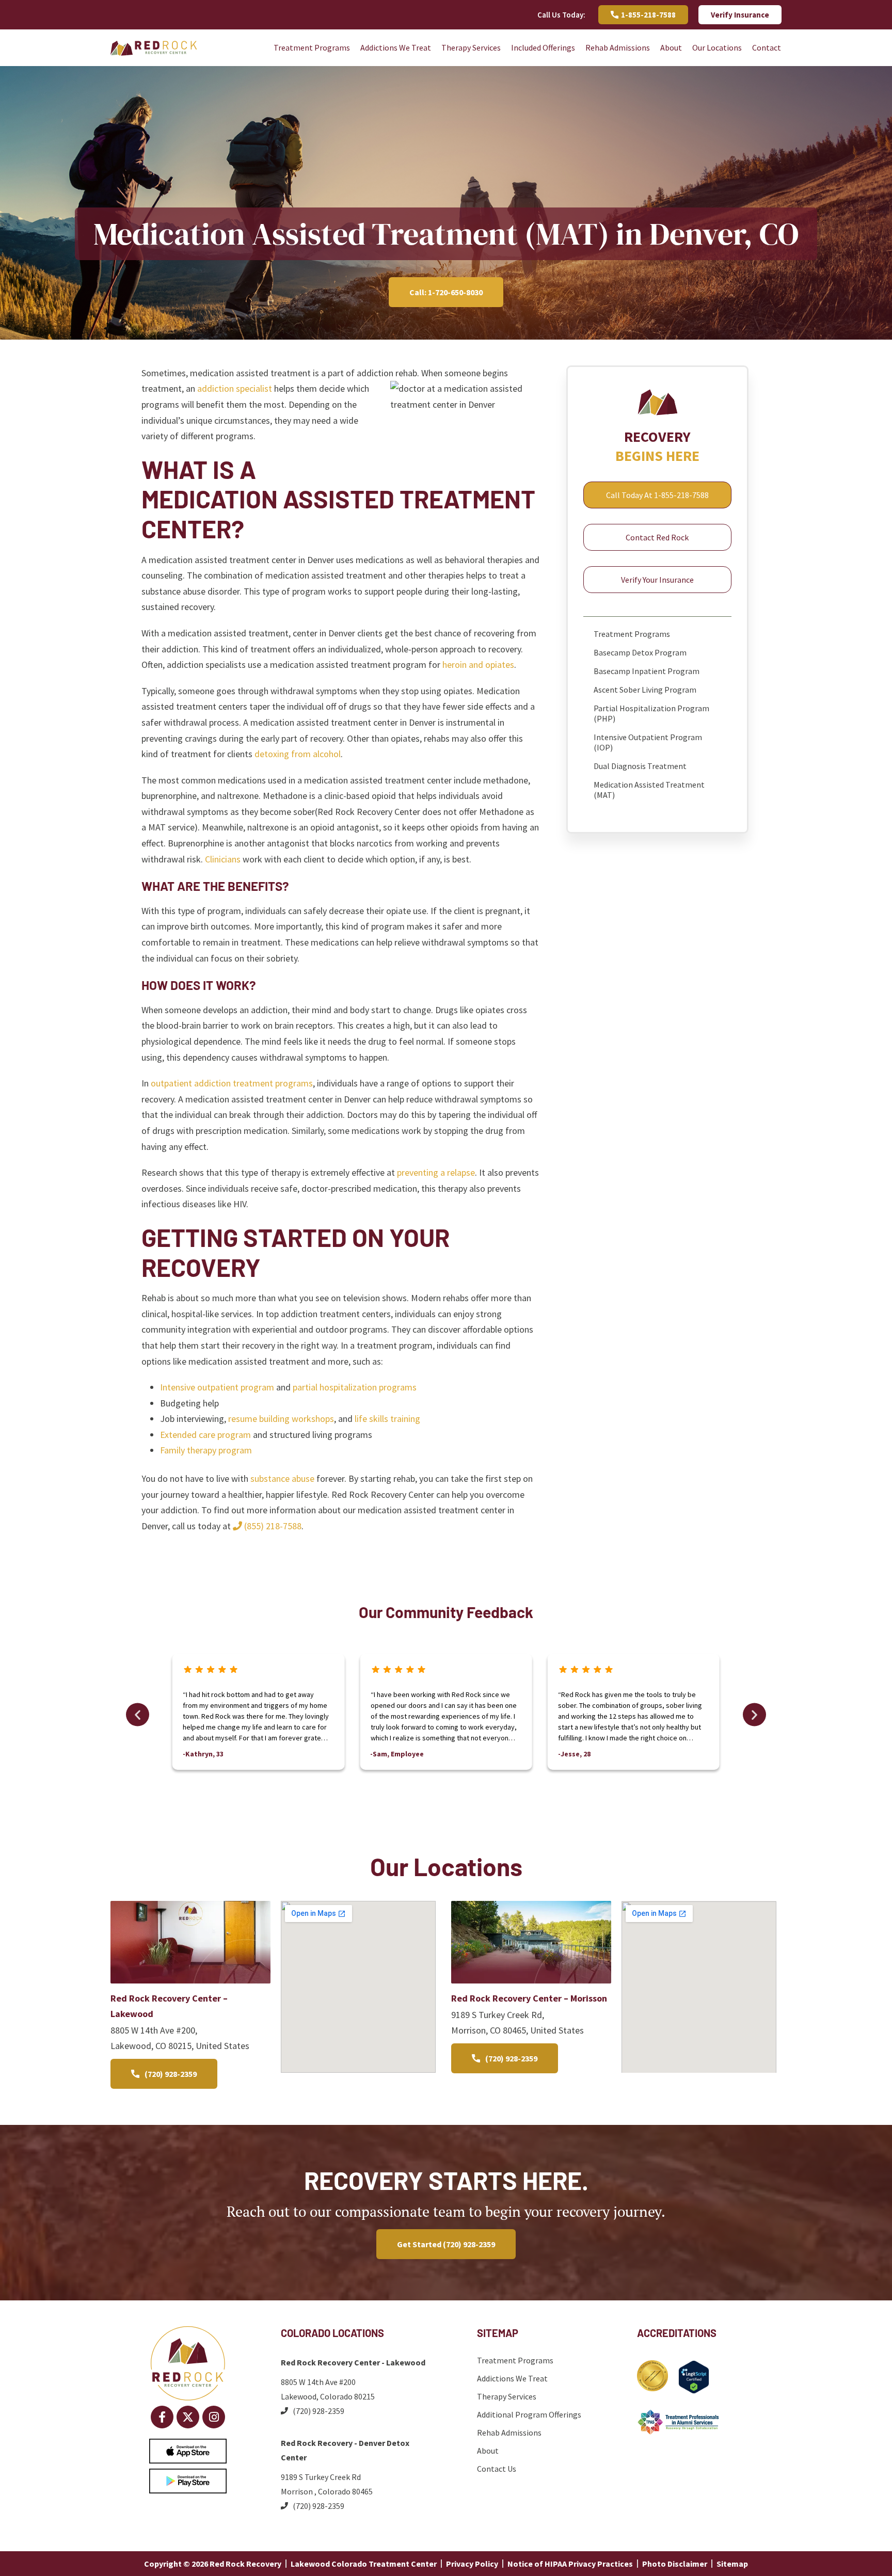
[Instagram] (214, 2417)
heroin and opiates (478, 665)
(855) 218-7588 (272, 1526)
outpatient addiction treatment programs (232, 1083)
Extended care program (205, 1435)
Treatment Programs (312, 47)
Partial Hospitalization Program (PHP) (651, 713)
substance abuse (282, 1478)
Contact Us (497, 2469)
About (671, 47)
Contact (767, 47)
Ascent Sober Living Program (645, 690)
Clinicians (223, 859)
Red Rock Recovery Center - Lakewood (353, 2362)
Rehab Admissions (618, 47)
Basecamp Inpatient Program (647, 671)
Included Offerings (543, 47)
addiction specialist (235, 388)
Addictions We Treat (396, 47)
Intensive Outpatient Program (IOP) (648, 742)
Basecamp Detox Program (640, 652)
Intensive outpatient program (217, 1387)
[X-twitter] (188, 2417)
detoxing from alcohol (298, 754)
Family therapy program (206, 1450)
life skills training (387, 1419)
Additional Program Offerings (529, 2414)
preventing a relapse (436, 1172)
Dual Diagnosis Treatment (640, 766)
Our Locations (717, 47)
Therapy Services (471, 47)
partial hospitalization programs (355, 1387)
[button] (138, 1714)
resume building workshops (281, 1419)
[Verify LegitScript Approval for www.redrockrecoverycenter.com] (694, 2390)
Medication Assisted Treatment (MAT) (649, 790)
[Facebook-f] (162, 2417)
